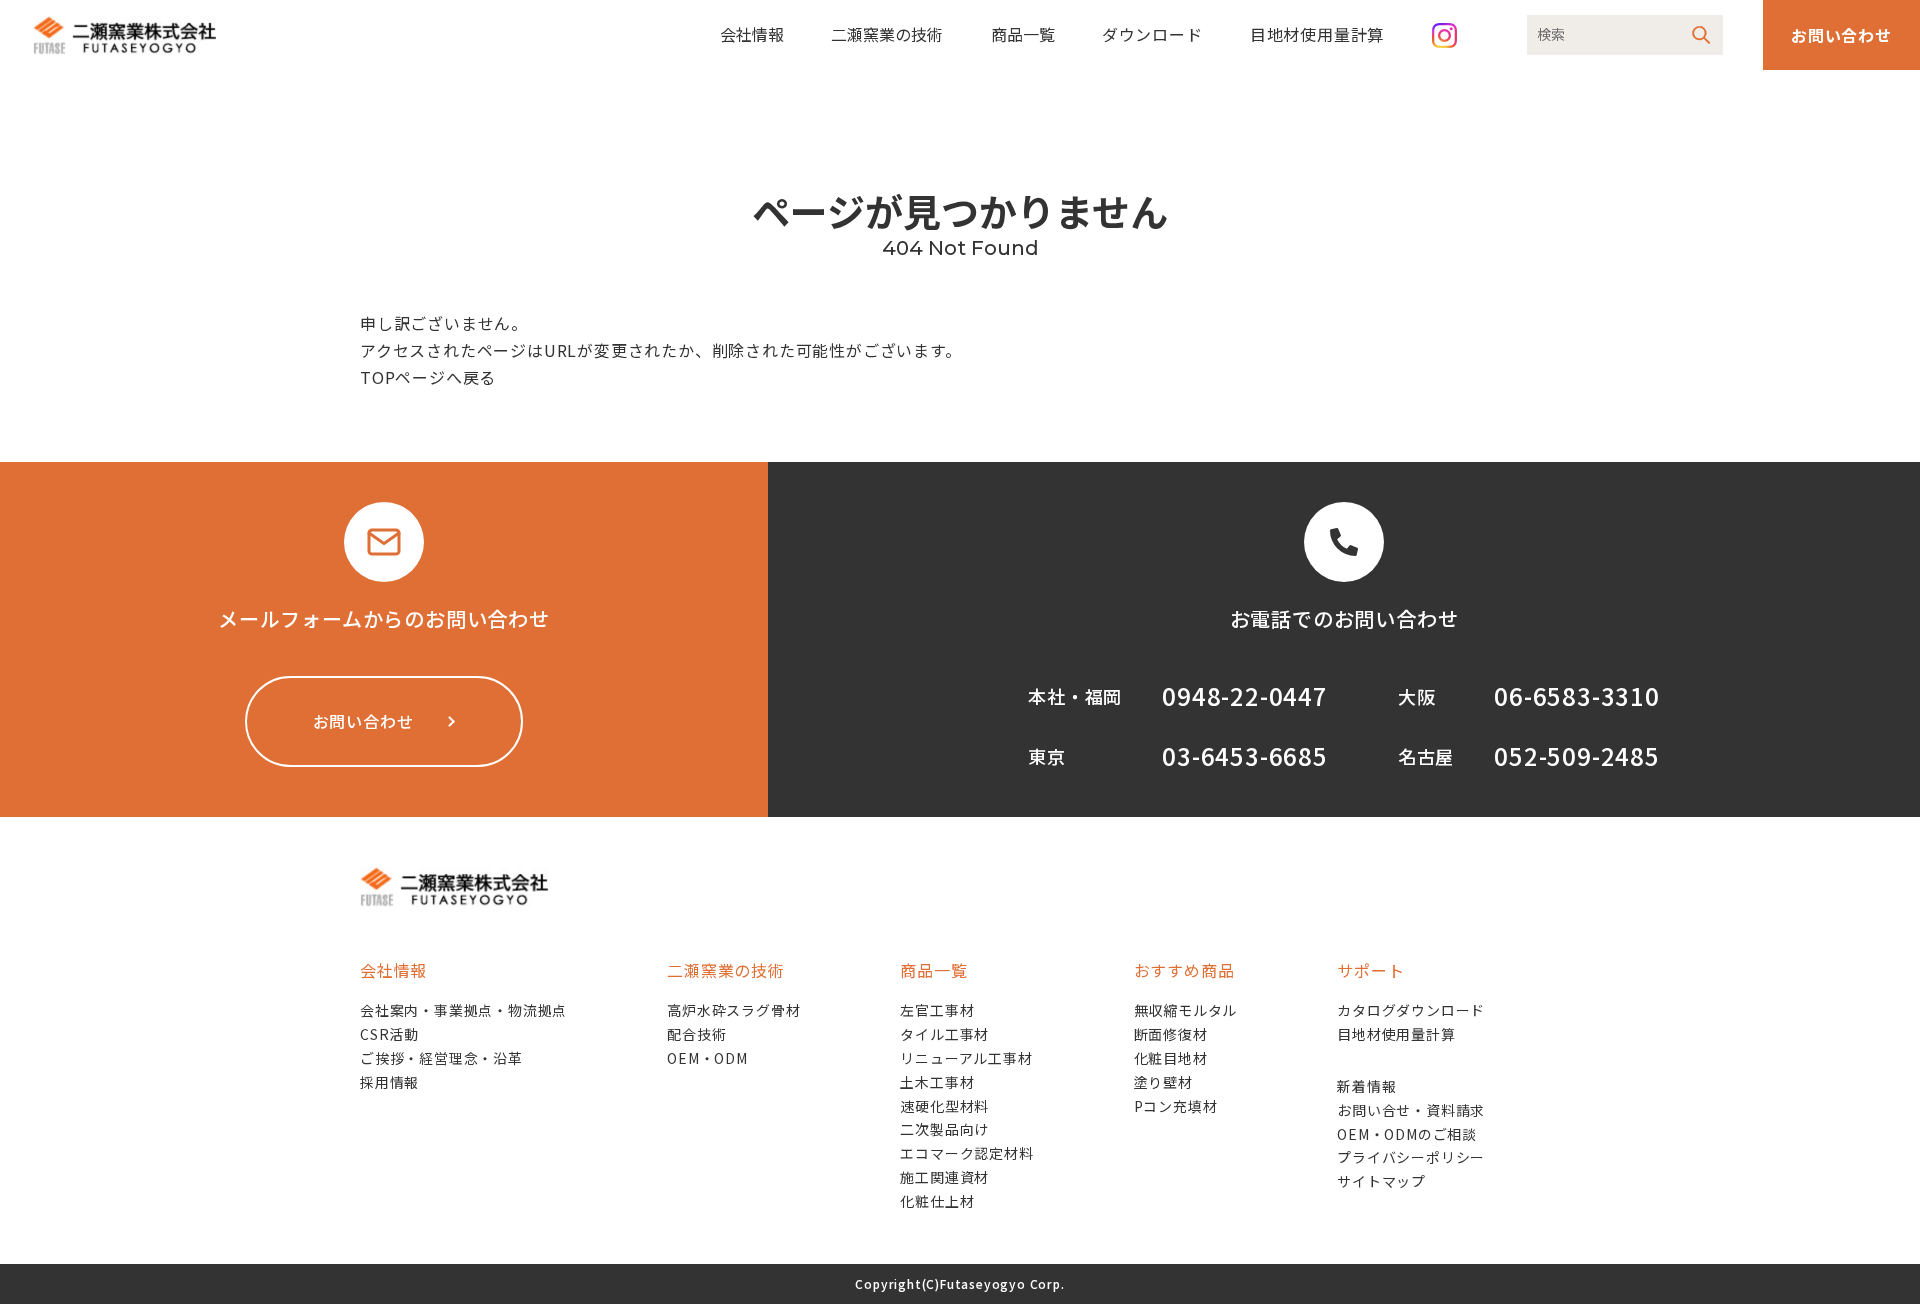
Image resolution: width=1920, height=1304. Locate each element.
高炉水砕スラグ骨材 (733, 1010)
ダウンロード (1152, 34)
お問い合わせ (1841, 35)
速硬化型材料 (944, 1106)
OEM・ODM (707, 1058)
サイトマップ (1381, 1181)
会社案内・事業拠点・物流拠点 (463, 1010)
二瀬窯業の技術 (887, 34)
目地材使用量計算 (1317, 34)
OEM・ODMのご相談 (1407, 1134)
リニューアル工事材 (966, 1058)
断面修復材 (1171, 1034)
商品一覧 (1023, 34)
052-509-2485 (1577, 755)
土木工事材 (937, 1082)
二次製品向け (944, 1129)
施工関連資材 (944, 1177)
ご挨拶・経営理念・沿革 (441, 1058)
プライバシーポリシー (1411, 1157)
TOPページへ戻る (428, 377)
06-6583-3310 (1577, 695)
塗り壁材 (1163, 1082)
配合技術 (696, 1034)
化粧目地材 (1171, 1058)
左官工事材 (937, 1010)
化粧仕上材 (937, 1201)
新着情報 (1366, 1086)
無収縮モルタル (1186, 1010)
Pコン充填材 (1176, 1106)
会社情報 (752, 34)
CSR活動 (389, 1034)
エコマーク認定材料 (966, 1153)
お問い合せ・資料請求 (1411, 1110)
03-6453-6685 (1245, 755)
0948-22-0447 (1245, 695)
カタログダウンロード (1411, 1010)
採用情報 (389, 1082)
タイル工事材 (944, 1034)
